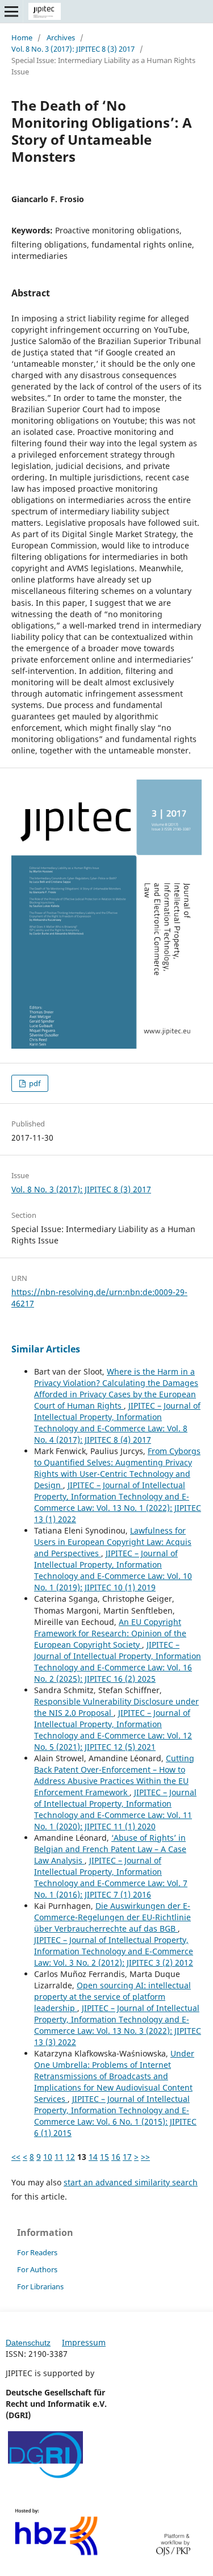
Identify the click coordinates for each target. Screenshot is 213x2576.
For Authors (37, 2269)
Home (22, 37)
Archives (61, 37)
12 (70, 2157)
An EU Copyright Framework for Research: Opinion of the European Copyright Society (110, 1633)
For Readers (37, 2252)
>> (145, 2157)
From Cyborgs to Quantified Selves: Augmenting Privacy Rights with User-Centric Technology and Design (117, 1468)
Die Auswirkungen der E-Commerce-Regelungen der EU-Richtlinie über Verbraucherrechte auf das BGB (112, 1917)
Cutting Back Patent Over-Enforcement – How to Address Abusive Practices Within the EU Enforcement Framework (114, 1775)
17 (127, 2157)
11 (59, 2157)
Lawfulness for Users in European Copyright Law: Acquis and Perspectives (113, 1542)
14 (93, 2157)
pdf (34, 1083)
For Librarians (40, 2286)
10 (48, 2157)
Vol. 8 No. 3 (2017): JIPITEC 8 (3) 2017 (73, 49)
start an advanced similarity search (131, 2182)
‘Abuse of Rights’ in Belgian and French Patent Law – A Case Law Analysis (110, 1849)
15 (105, 2157)
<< (16, 2157)
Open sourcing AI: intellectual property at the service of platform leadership (112, 1997)
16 (116, 2157)
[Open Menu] (11, 11)
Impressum (84, 2342)
